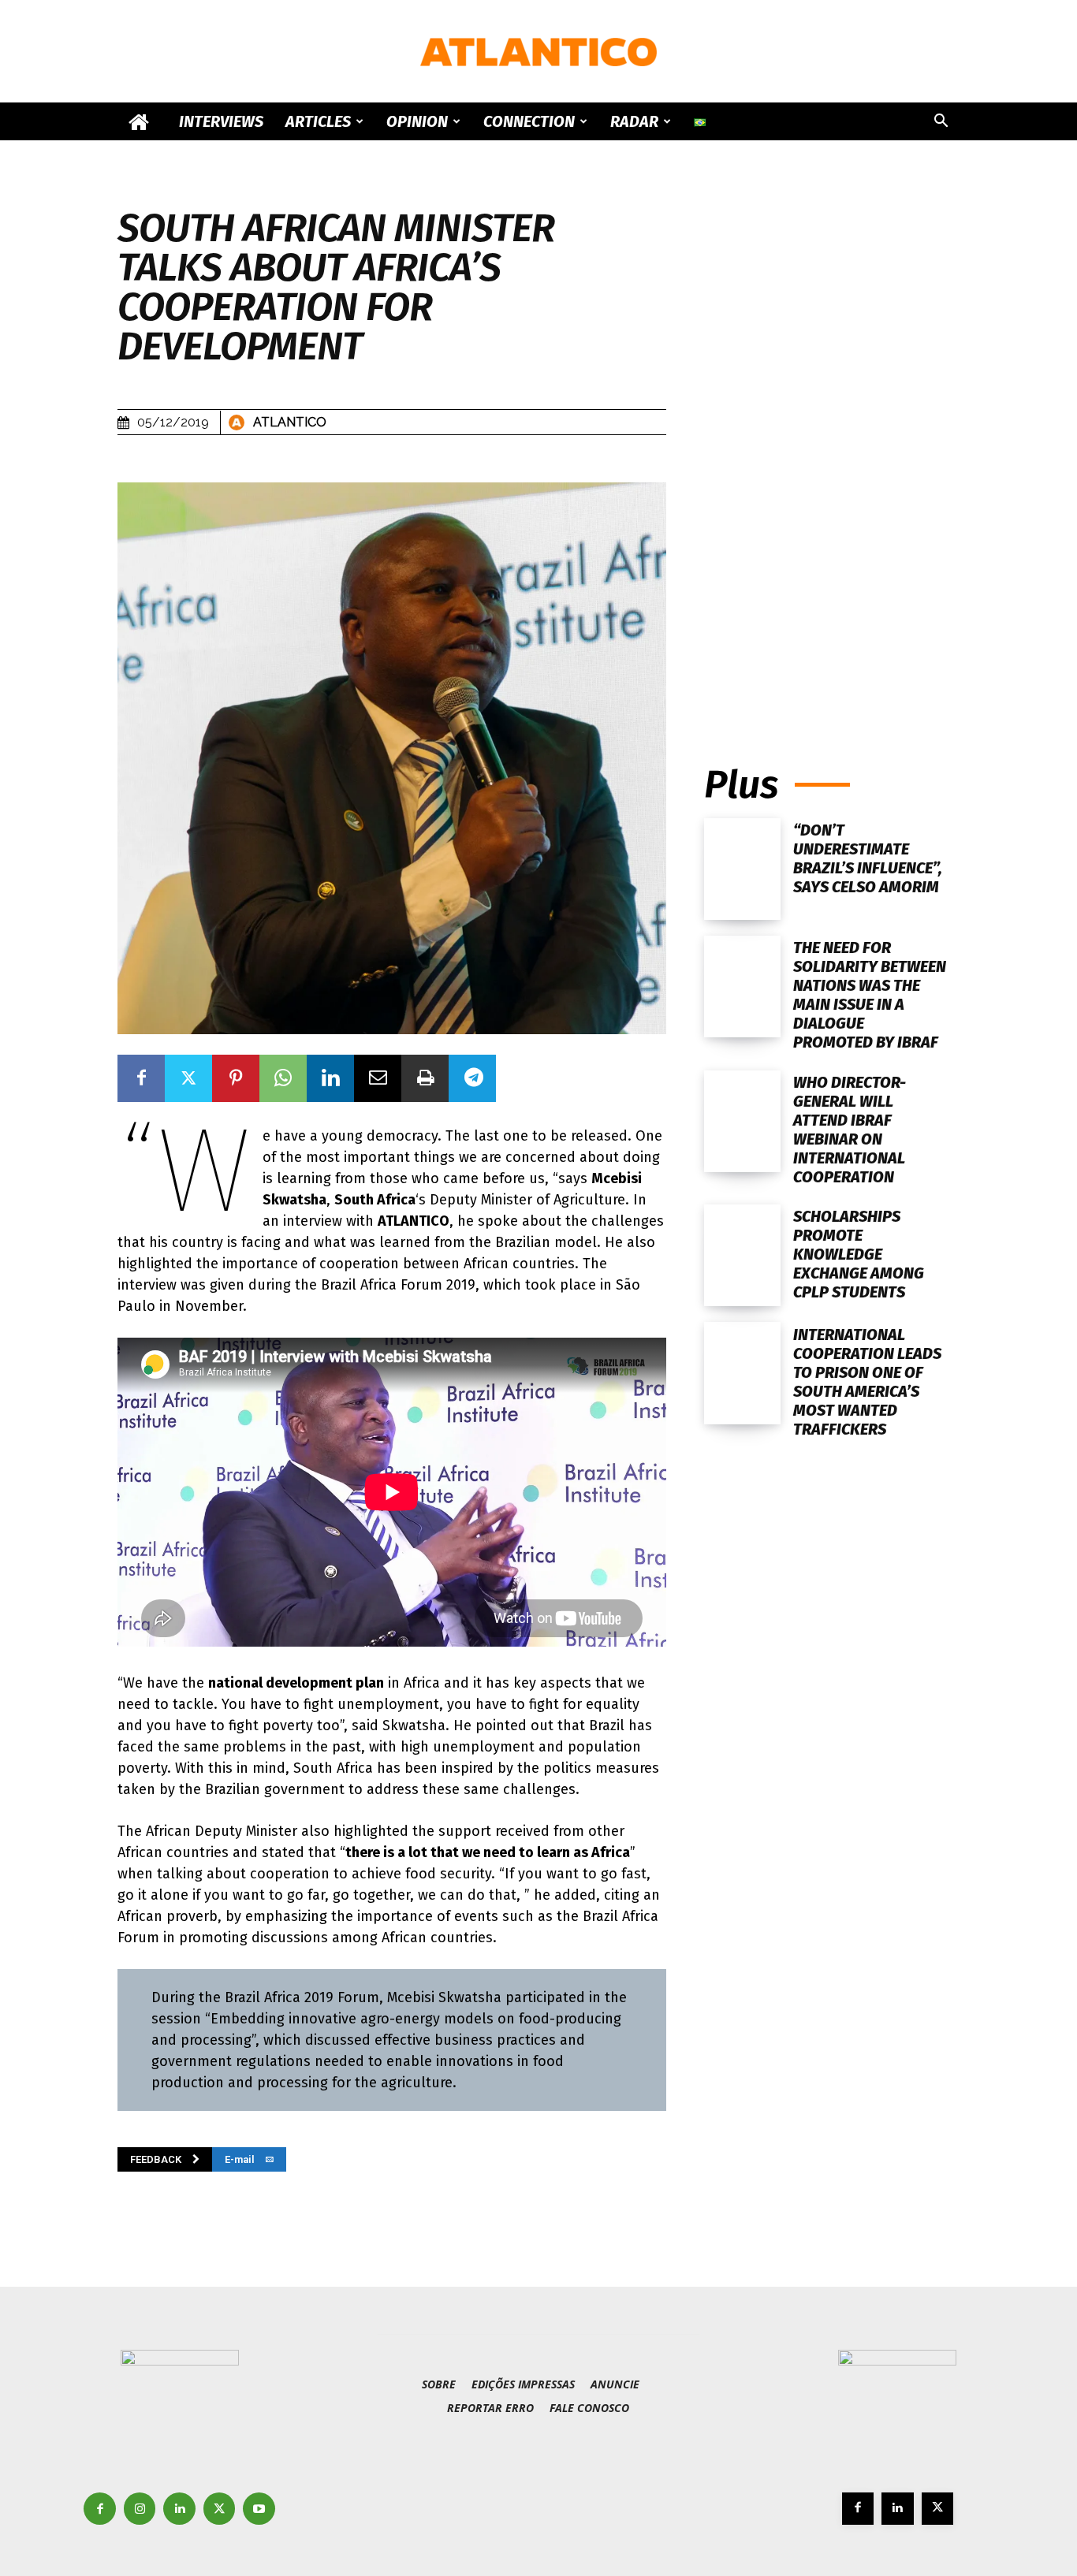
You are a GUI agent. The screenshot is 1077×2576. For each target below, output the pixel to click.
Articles (318, 121)
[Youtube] (259, 2509)
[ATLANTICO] (538, 52)
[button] (941, 123)
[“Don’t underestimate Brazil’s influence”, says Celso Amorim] (742, 869)
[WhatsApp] (283, 1078)
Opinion (417, 121)
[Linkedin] (330, 1078)
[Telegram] (472, 1078)
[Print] (425, 1078)
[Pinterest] (236, 1078)
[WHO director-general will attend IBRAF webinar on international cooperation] (742, 1121)
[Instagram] (140, 2509)
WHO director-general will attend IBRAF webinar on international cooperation (850, 1130)
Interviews (221, 121)
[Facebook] (141, 1078)
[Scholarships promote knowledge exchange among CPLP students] (742, 1255)
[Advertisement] (832, 581)
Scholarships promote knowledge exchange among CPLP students (859, 1254)
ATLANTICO (290, 422)
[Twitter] (188, 1078)
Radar (634, 121)
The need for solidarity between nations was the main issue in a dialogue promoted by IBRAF (870, 995)
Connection (529, 121)
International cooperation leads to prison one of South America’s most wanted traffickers (867, 1382)
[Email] (378, 1078)
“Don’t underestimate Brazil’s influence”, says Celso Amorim (868, 858)
